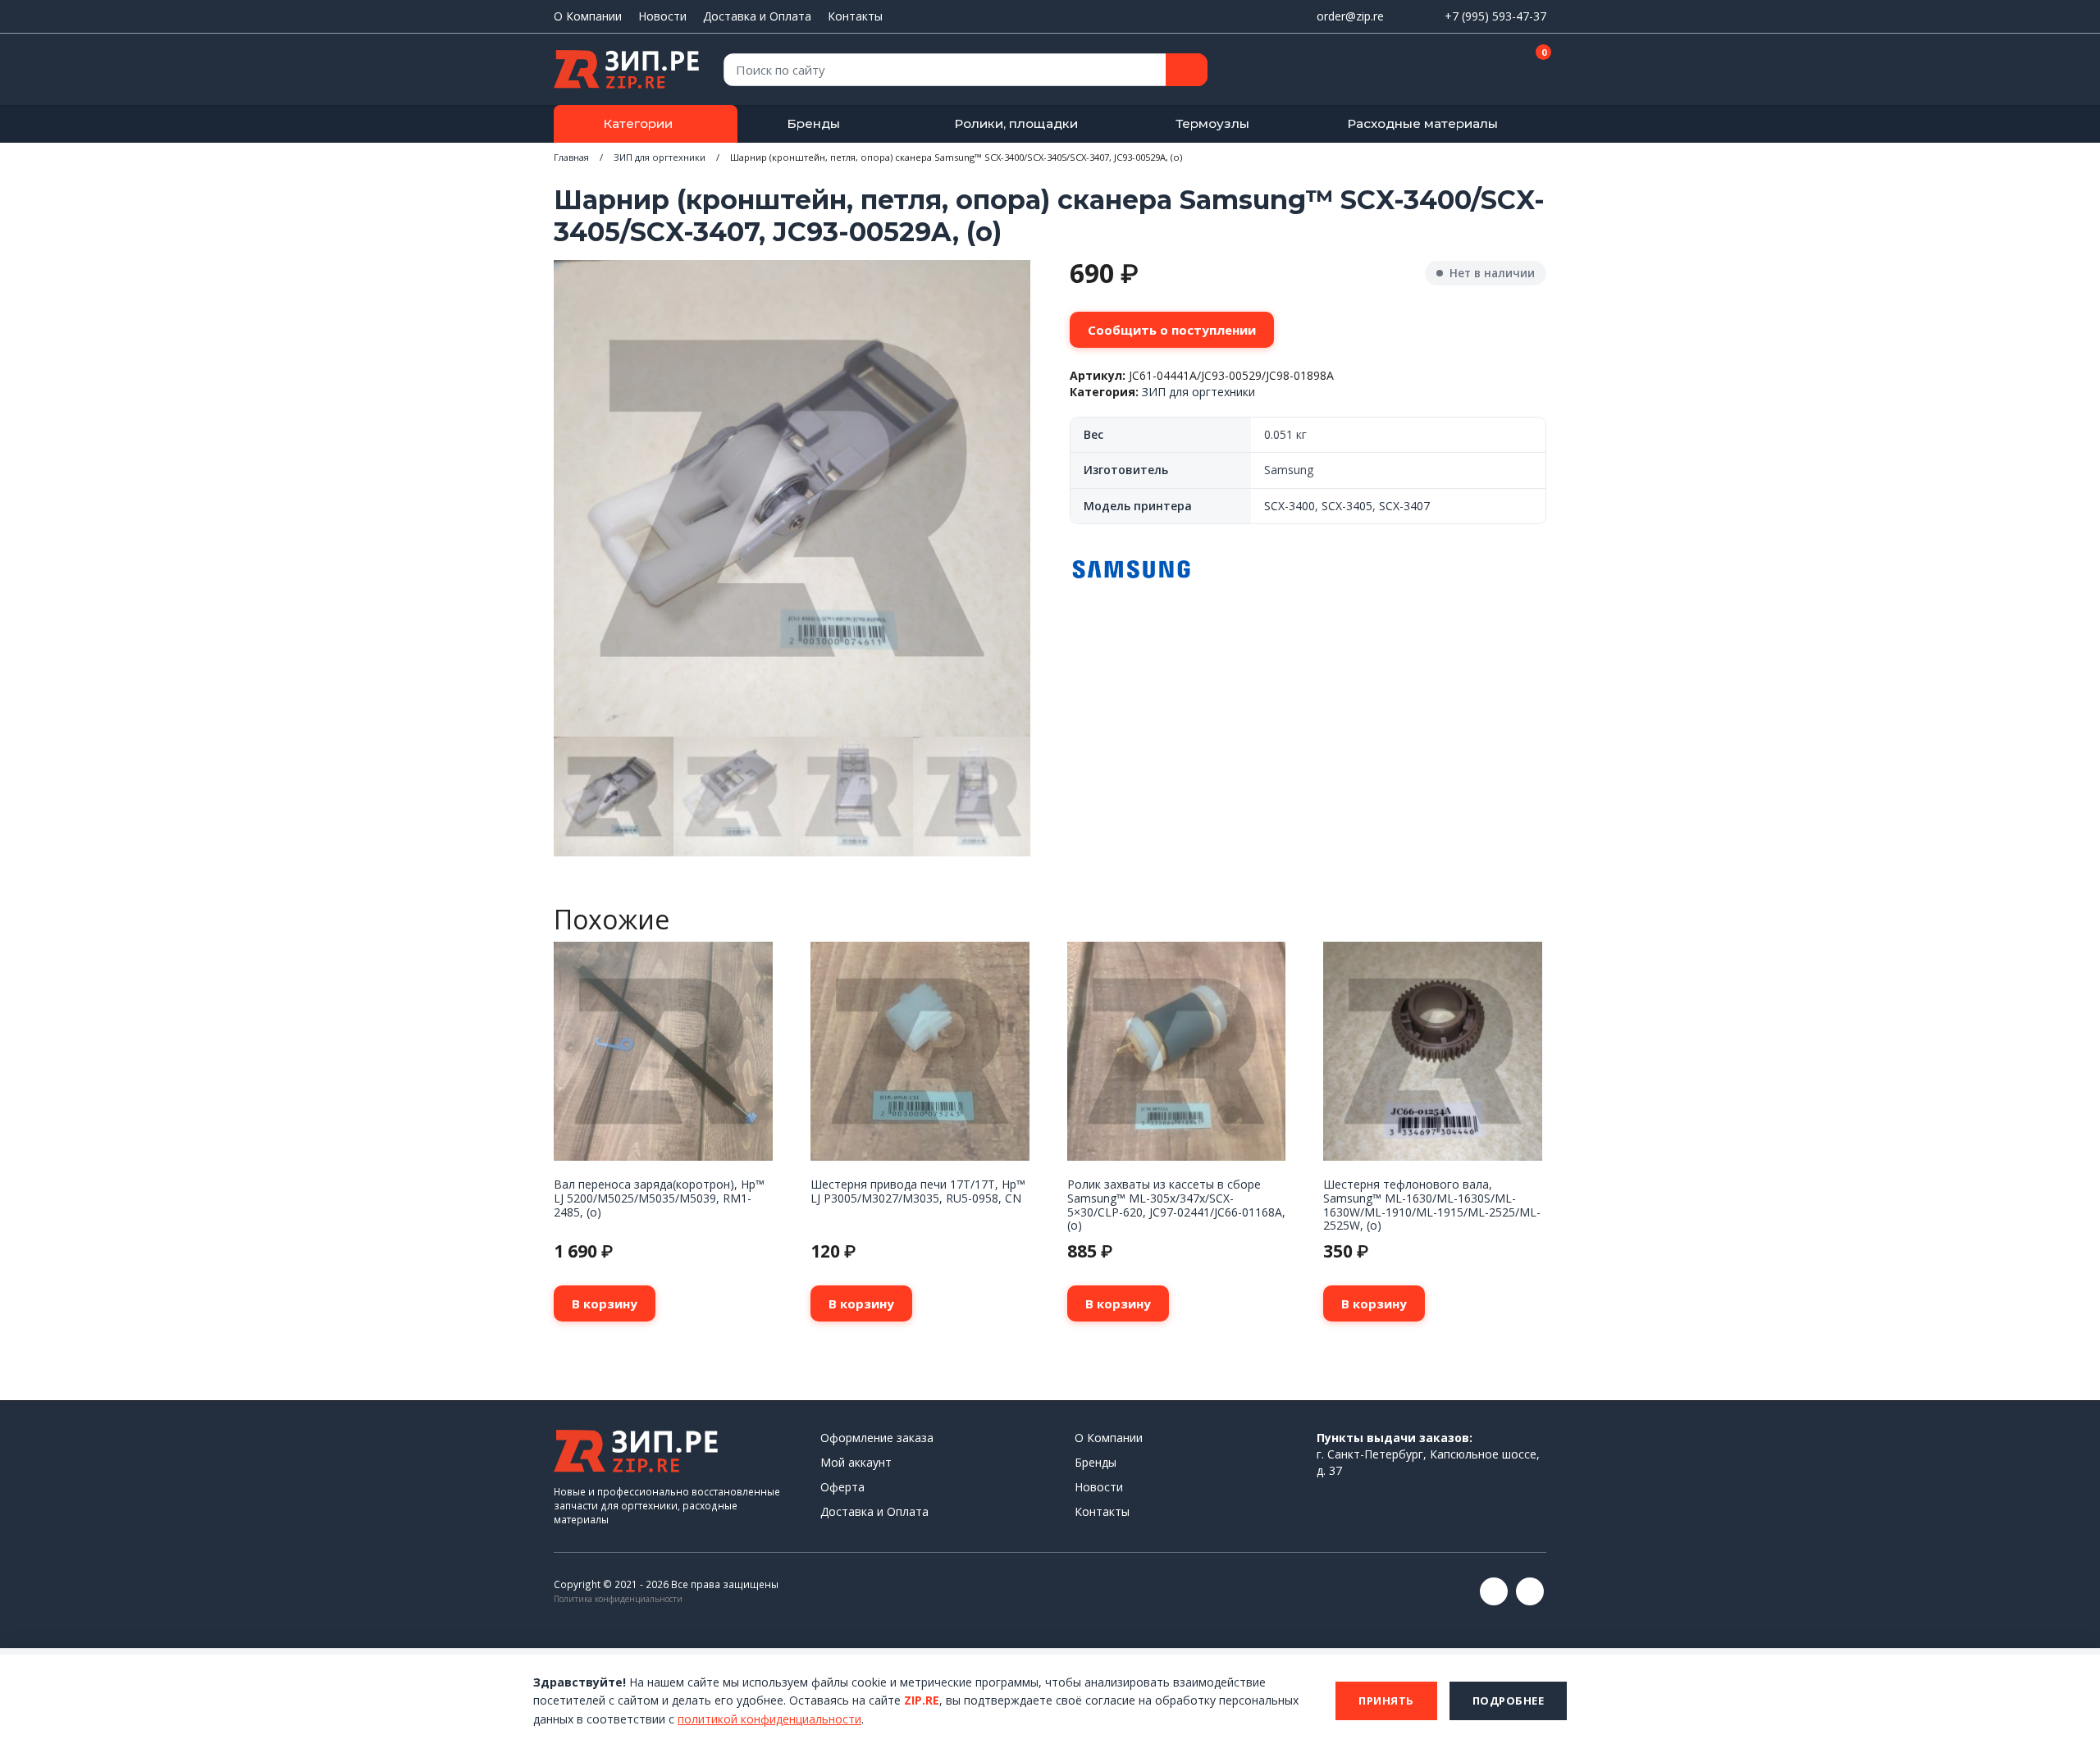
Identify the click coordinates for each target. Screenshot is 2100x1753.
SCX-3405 (1347, 506)
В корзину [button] (605, 1303)
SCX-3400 (1290, 506)
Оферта (842, 1487)
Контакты (855, 16)
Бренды (813, 123)
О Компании (588, 16)
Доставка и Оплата (757, 16)
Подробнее (1509, 1701)
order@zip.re (1350, 16)
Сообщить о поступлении (1172, 330)
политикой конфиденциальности (769, 1719)
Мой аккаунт (856, 1462)
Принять (1386, 1701)
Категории (638, 123)
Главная (571, 157)
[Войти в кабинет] (1476, 71)
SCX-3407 (1404, 506)
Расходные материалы (1422, 123)
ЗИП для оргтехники (660, 157)
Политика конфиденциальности (618, 1599)
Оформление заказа (877, 1438)
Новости (662, 16)
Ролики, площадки (1016, 123)
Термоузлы (1212, 123)
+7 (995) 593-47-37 (1495, 16)
